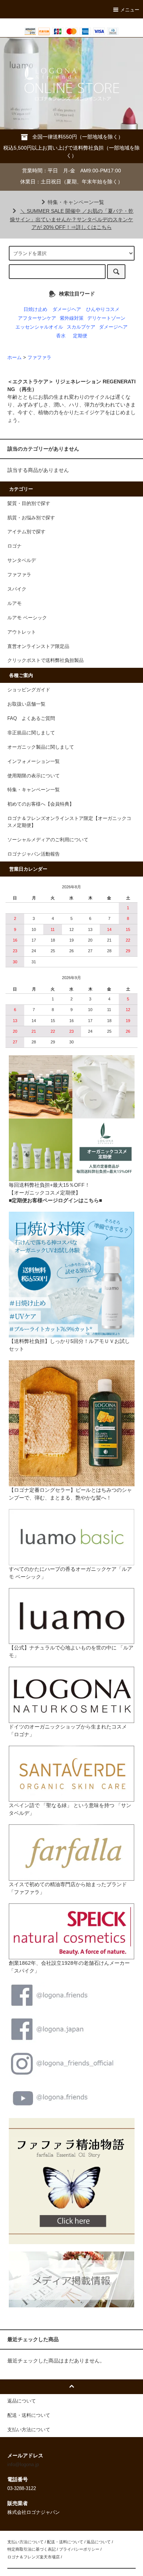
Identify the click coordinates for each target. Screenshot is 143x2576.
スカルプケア (81, 327)
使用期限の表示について (34, 776)
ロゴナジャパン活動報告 (34, 854)
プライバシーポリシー (79, 2549)
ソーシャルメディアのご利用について (48, 840)
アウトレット (22, 632)
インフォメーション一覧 (34, 762)
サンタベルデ (22, 560)
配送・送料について (65, 2542)
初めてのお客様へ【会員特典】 (41, 804)
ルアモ (14, 603)
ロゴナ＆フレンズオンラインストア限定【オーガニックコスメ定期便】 (69, 822)
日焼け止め (35, 309)
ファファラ (39, 358)
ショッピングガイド (29, 690)
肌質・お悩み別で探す (31, 518)
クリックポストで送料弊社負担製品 (45, 660)
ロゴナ (14, 546)
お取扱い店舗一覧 (26, 704)
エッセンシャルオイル (39, 327)
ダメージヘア (67, 309)
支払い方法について (25, 2542)
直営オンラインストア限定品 (38, 646)
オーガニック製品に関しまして (41, 747)
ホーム (14, 358)
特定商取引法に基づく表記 (32, 2549)
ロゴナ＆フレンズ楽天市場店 (34, 2557)
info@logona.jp (23, 2465)
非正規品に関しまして (31, 733)
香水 (61, 336)
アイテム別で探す (26, 532)
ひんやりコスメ (103, 309)
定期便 (80, 336)
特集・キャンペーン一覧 (76, 202)
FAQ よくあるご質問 (31, 719)
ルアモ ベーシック (27, 618)
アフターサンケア (37, 318)
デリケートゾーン (106, 318)
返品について (99, 2542)
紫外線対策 (72, 318)
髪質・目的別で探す (29, 504)
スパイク (17, 589)
